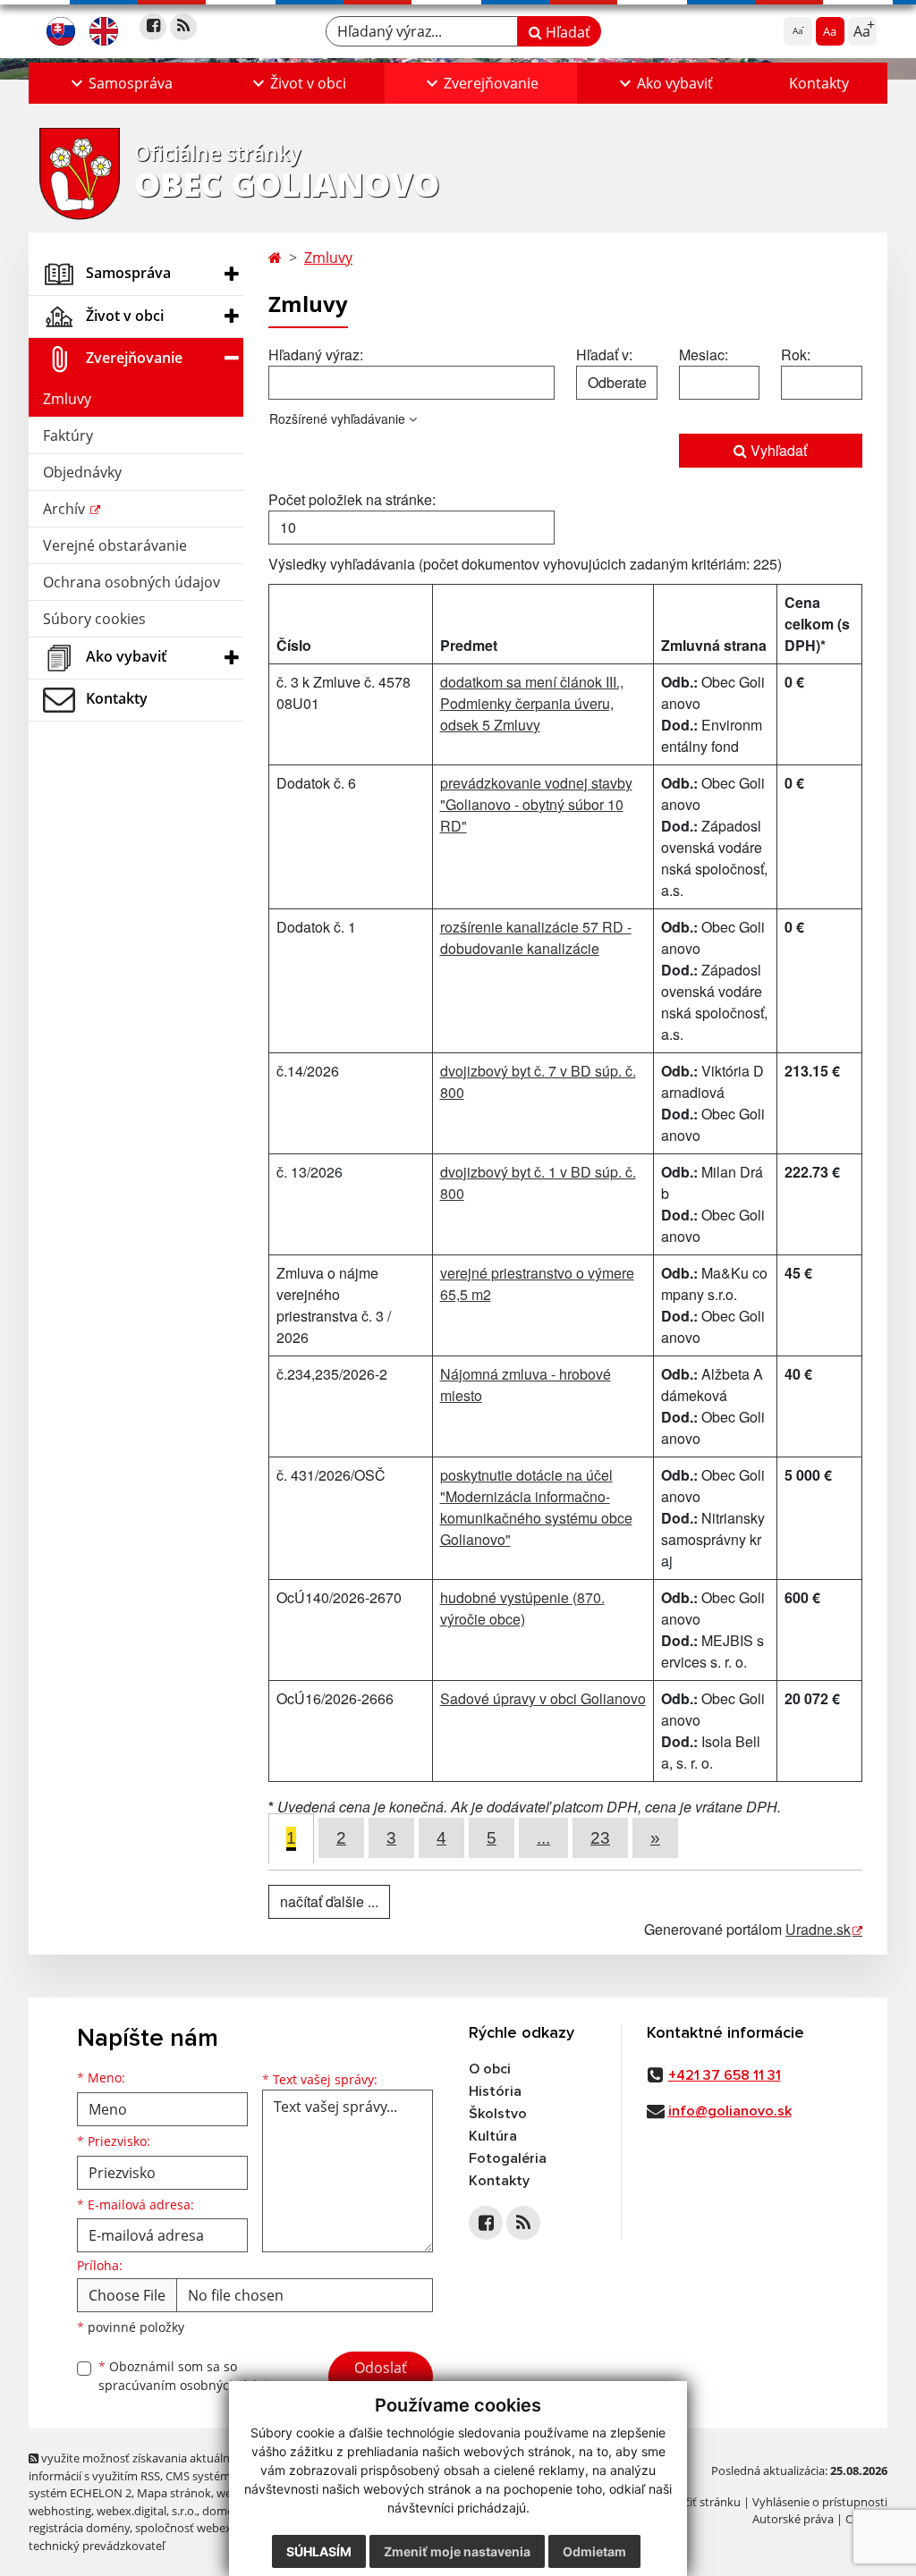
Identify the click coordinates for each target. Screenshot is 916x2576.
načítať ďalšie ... (329, 1901)
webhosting (60, 2511)
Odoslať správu (381, 2378)
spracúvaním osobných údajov (190, 2385)
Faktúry (68, 435)
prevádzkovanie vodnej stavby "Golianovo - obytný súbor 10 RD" (536, 804)
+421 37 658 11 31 (725, 2075)
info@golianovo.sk (730, 2111)
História (495, 2091)
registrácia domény (79, 2528)
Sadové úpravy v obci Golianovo (543, 1698)
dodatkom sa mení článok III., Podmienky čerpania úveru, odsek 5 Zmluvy (532, 703)
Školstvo (498, 2114)
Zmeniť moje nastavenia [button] (457, 2551)
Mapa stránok (174, 2493)
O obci (490, 2069)
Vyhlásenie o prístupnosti (820, 2502)
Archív (66, 509)
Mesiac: (704, 355)
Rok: (796, 355)
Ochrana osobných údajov (131, 582)
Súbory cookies (94, 619)
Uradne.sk (818, 1929)
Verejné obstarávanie (115, 545)
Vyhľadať (777, 450)
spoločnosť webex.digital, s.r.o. (216, 2528)
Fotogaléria (508, 2158)
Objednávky (82, 472)
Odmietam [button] (594, 2551)
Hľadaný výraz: (316, 355)
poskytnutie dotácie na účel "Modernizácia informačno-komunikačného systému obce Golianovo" (536, 1507)
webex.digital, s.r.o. (147, 2511)
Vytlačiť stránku (699, 2502)
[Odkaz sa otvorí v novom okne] (153, 27)
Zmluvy (67, 399)
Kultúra (493, 2136)
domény (224, 2511)
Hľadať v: (604, 355)
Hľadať (566, 32)
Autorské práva (793, 2519)
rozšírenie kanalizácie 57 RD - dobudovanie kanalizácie (536, 937)
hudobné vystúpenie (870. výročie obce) (522, 1608)
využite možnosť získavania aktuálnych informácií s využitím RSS (139, 2466)
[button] (119, 83)
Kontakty (819, 83)
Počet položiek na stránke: (352, 499)
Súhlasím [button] (319, 2551)
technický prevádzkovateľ (97, 2546)
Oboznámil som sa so (190, 2376)
